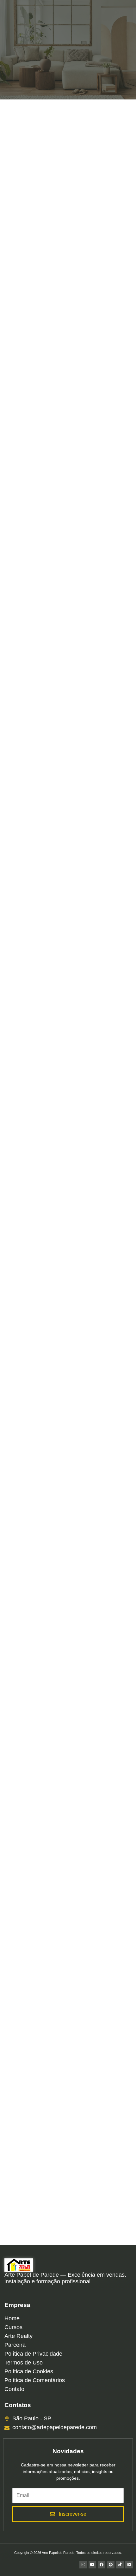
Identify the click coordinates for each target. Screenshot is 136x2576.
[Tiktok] (120, 2565)
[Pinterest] (111, 2565)
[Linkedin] (129, 2565)
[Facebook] (102, 2565)
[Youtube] (92, 2565)
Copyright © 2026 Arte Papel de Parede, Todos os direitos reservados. (68, 2553)
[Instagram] (83, 2565)
